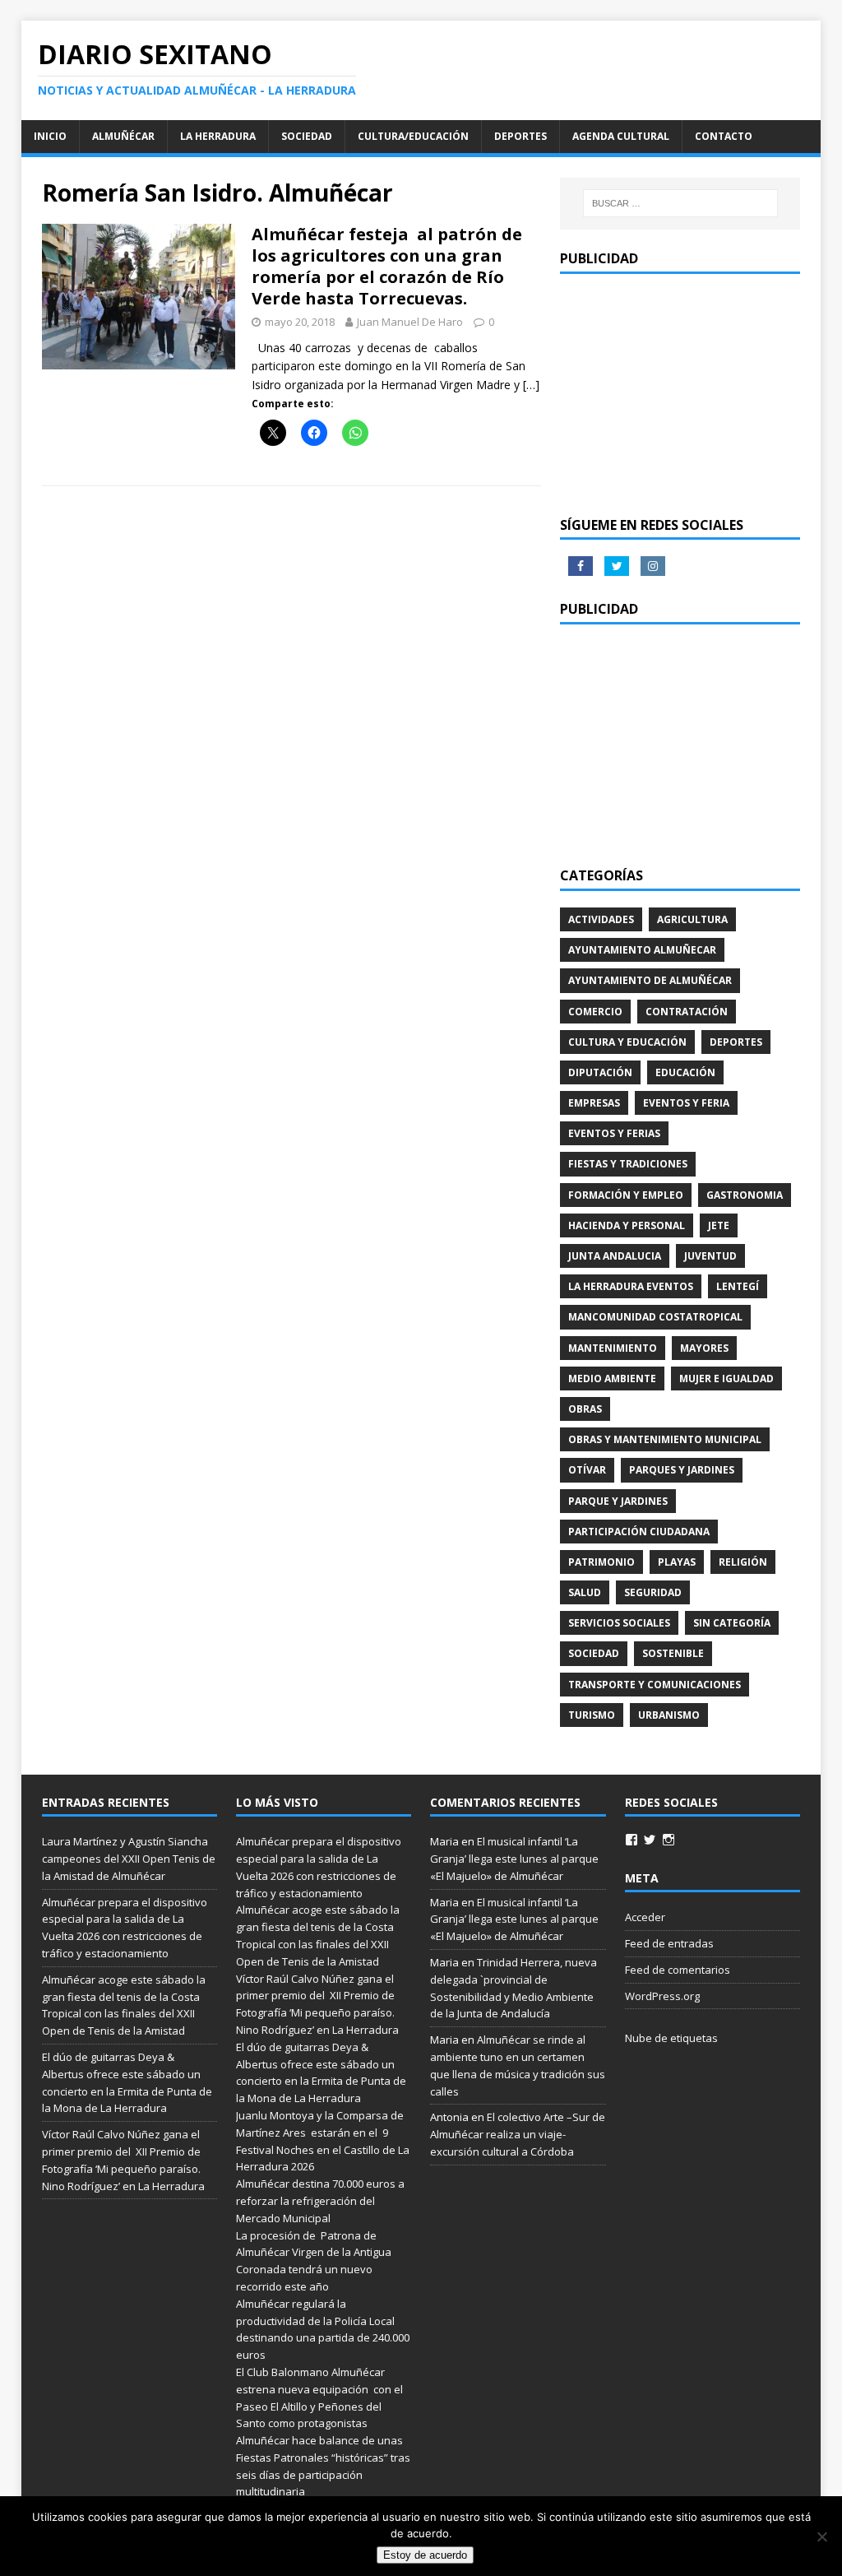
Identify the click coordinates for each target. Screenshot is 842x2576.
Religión (743, 1562)
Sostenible (673, 1653)
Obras (585, 1409)
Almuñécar (123, 136)
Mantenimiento (613, 1348)
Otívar (587, 1470)
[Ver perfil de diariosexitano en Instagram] (669, 1840)
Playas (677, 1562)
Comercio (595, 1012)
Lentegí (738, 1286)
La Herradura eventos (631, 1286)
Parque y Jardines (618, 1501)
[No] (821, 2537)
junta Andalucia (615, 1256)
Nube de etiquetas (671, 2038)
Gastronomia (745, 1195)
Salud (585, 1592)
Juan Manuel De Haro (410, 322)
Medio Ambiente (612, 1379)
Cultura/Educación (413, 136)
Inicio (50, 136)
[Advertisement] (680, 393)
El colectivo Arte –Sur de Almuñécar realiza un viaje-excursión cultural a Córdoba (518, 2134)
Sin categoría (732, 1623)
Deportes (520, 136)
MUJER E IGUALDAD (726, 1379)
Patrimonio (601, 1562)
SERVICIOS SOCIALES (619, 1623)
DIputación (600, 1072)
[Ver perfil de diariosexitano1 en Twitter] (650, 1840)
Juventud (710, 1256)
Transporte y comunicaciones (655, 1685)
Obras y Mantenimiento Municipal (665, 1439)
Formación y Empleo (626, 1195)
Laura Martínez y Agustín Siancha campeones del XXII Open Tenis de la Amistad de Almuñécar (129, 1859)
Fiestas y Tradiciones (628, 1164)
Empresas (594, 1103)
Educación (685, 1072)
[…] (531, 385)
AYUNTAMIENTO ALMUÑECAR (642, 950)
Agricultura (692, 919)
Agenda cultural (621, 136)
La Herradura (218, 136)
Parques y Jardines (682, 1470)
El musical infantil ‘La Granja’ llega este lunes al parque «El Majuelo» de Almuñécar (514, 1859)
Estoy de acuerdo (425, 2555)
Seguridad (653, 1592)
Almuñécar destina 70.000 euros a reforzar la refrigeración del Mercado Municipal (320, 2201)
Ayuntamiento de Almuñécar (650, 980)
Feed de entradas (669, 1943)
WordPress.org (662, 1996)
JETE (719, 1225)
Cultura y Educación (627, 1042)
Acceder (645, 1917)
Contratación (687, 1012)
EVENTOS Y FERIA (686, 1103)
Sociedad (307, 136)
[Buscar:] (680, 203)
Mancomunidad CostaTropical (655, 1317)
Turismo (592, 1715)
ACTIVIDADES (601, 919)
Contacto (724, 136)
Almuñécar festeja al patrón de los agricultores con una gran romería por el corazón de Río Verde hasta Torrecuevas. (387, 266)
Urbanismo (669, 1715)
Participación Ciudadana (639, 1532)
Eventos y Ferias (614, 1133)
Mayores (704, 1348)
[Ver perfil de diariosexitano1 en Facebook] (631, 1840)
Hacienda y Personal (627, 1225)
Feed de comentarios (678, 1970)
